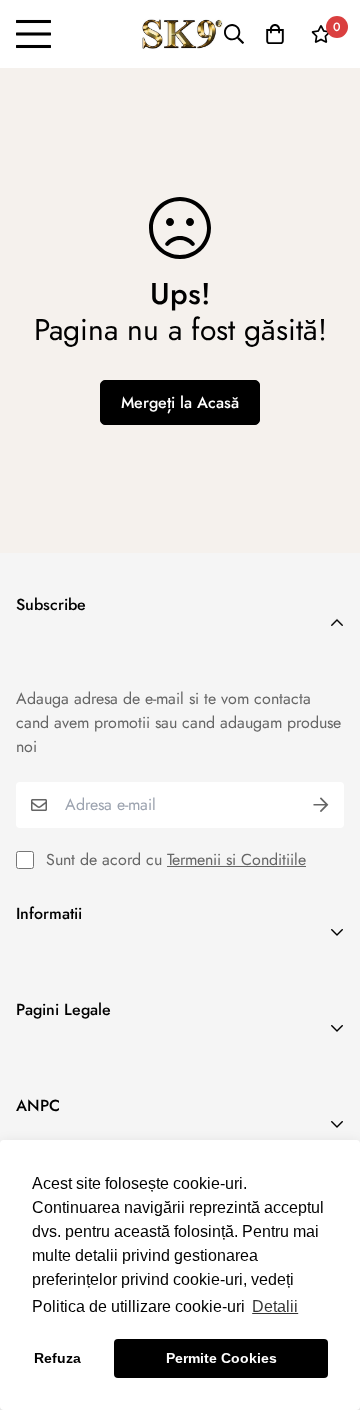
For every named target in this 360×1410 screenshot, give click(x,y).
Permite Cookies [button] (221, 1358)
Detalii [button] (275, 1306)
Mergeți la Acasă (180, 402)
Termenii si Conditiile (236, 859)
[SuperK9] (180, 34)
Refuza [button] (57, 1358)
